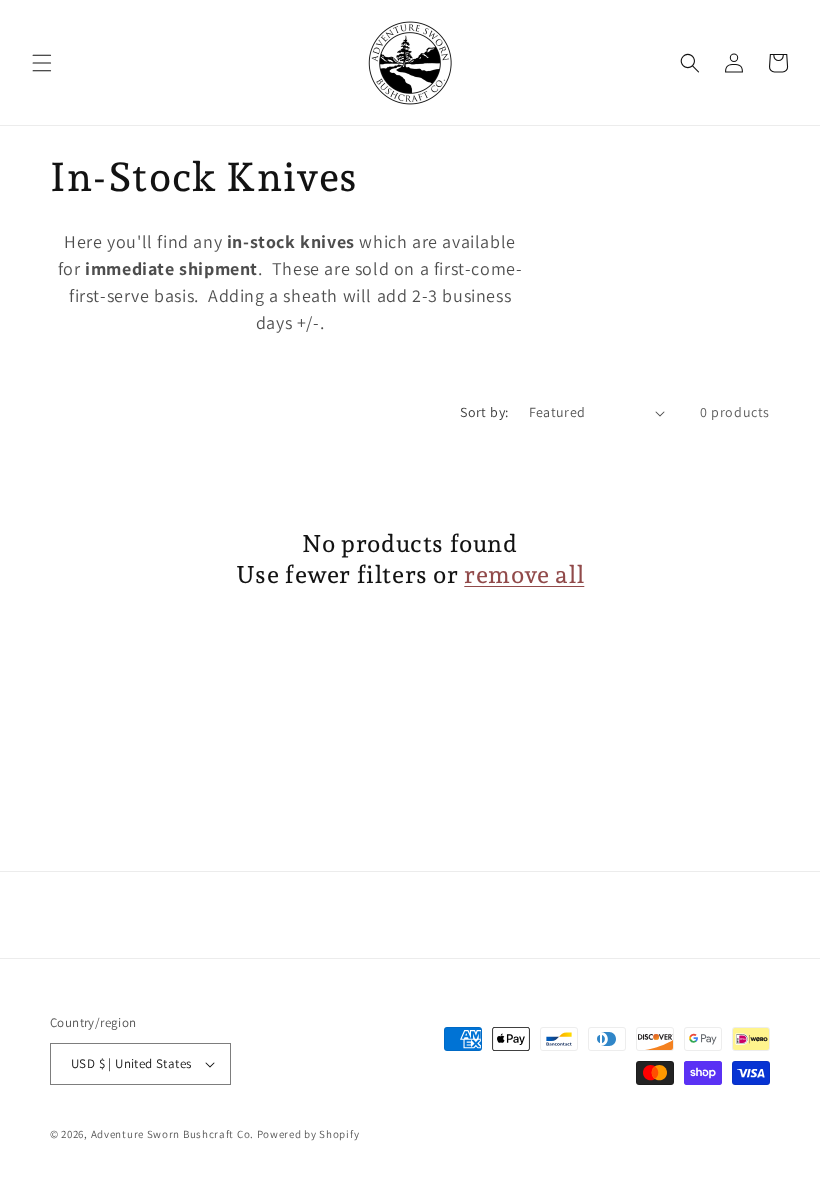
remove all (524, 574)
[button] (42, 63)
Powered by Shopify (308, 1134)
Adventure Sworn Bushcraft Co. (172, 1134)
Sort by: (484, 412)
